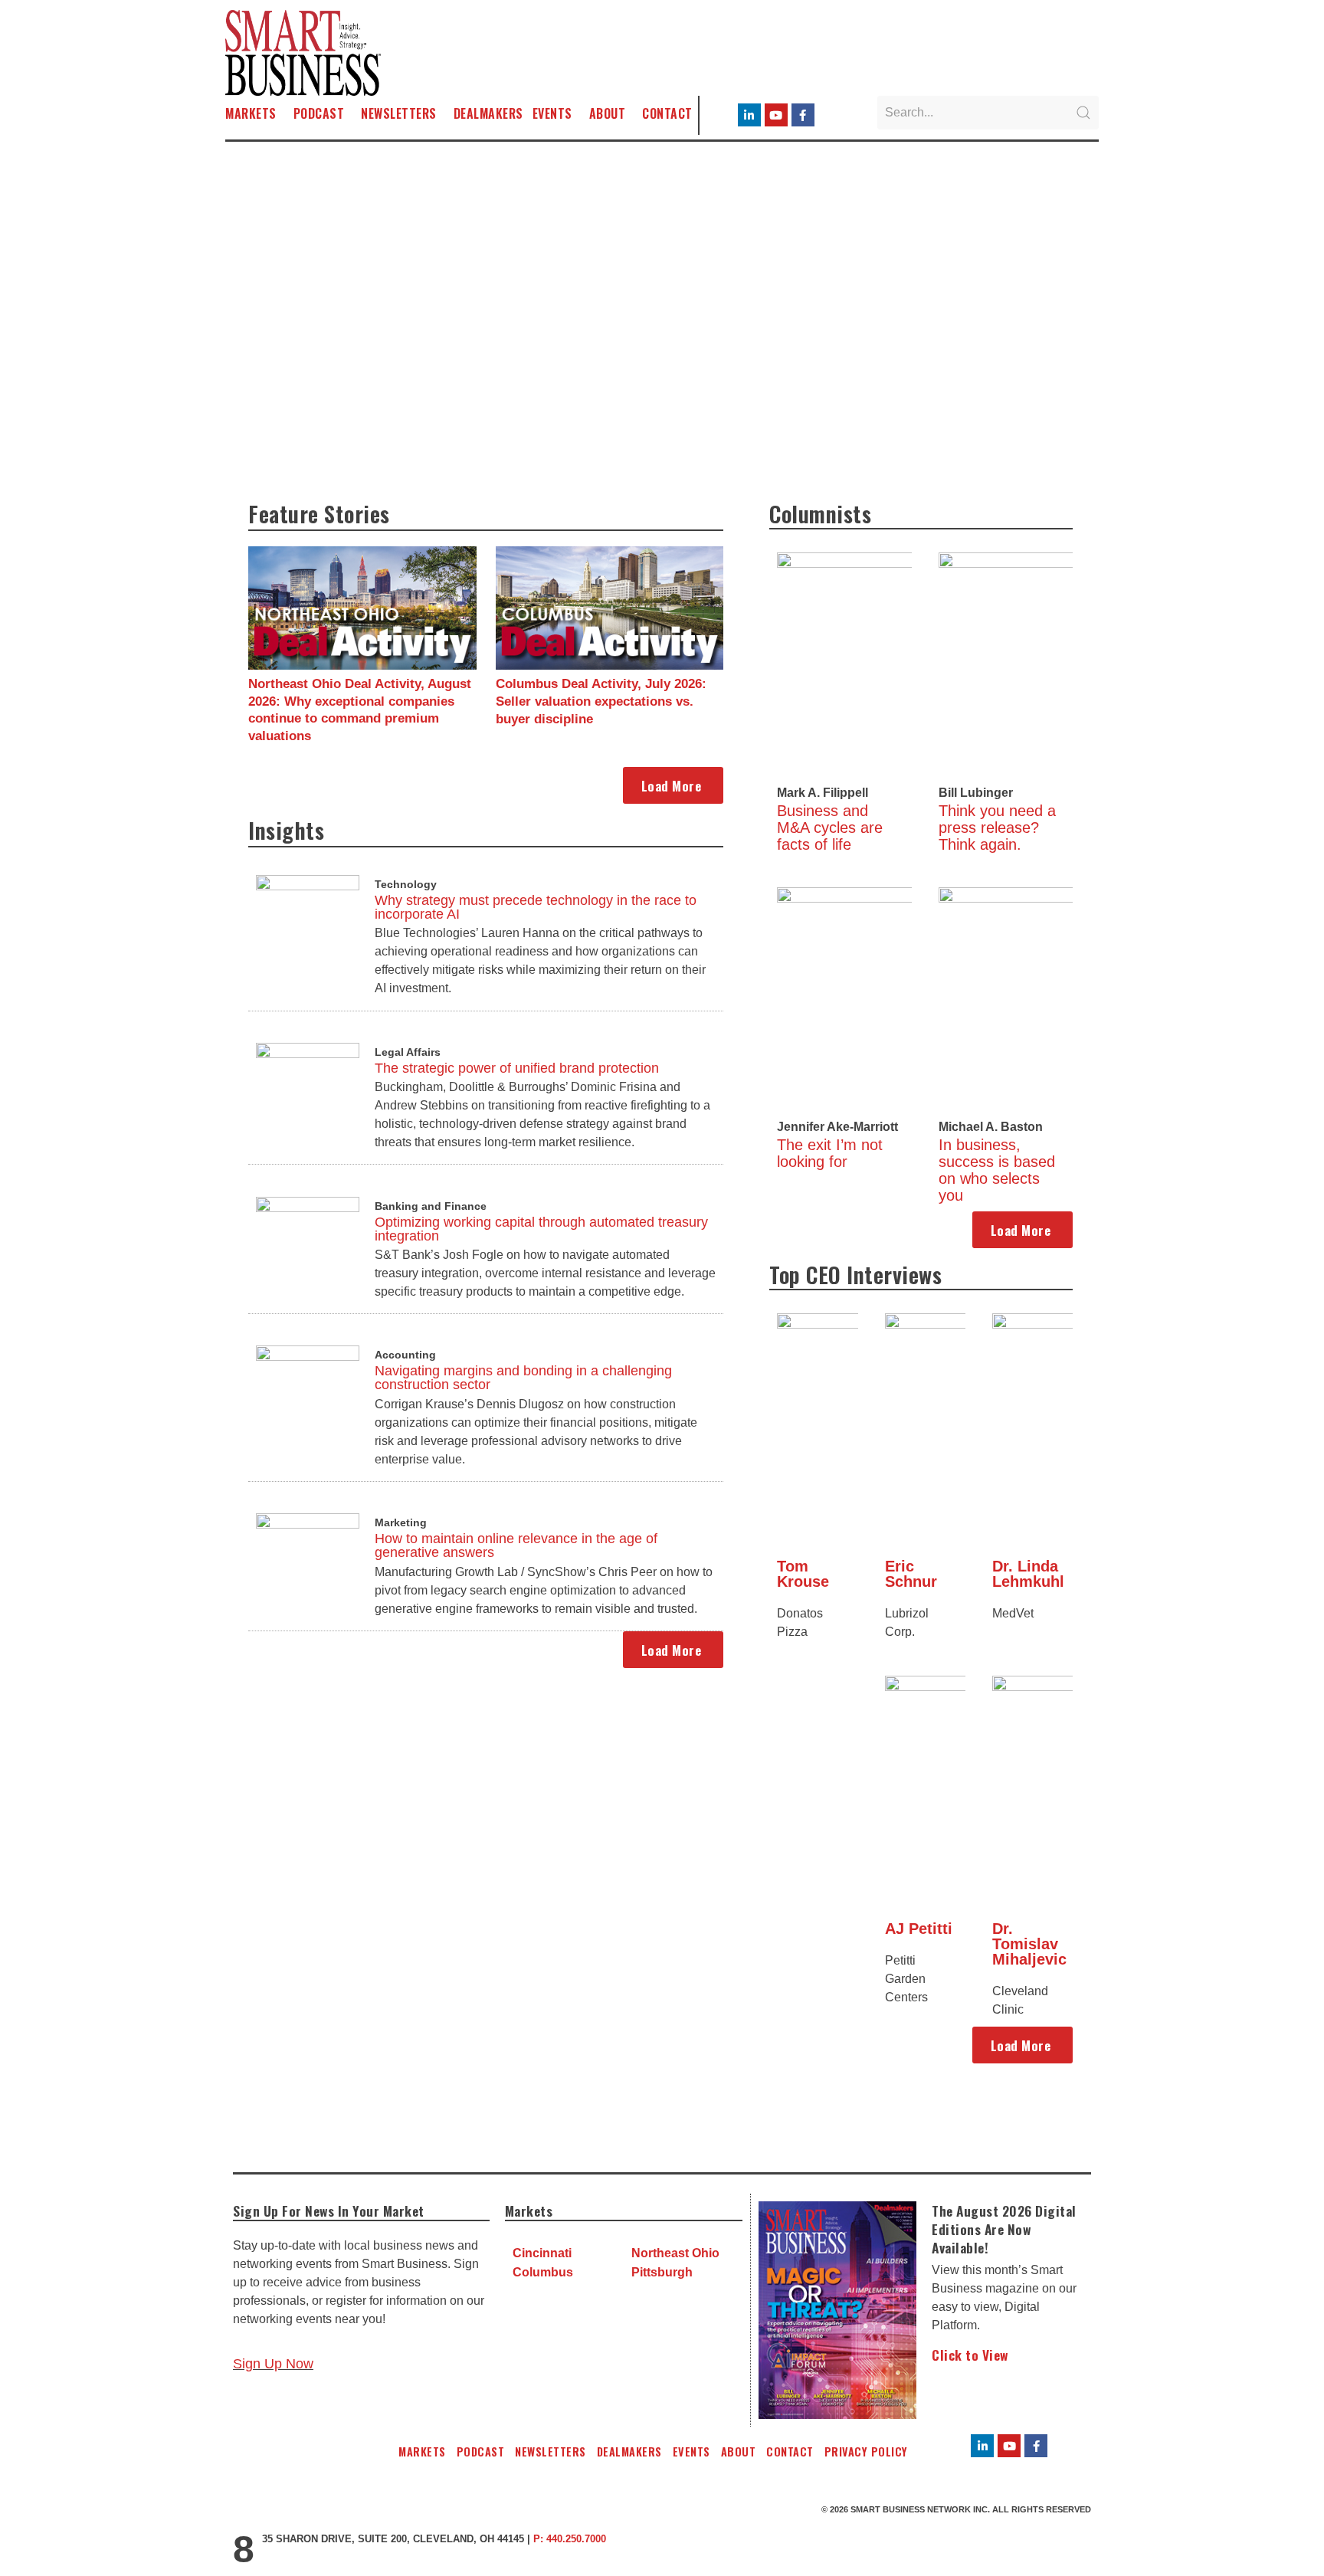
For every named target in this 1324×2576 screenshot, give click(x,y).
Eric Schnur (911, 1574)
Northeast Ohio (675, 2253)
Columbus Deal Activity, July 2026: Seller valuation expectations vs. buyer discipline (601, 701)
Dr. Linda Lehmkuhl (1028, 1574)
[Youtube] (776, 115)
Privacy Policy (866, 2451)
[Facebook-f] (803, 115)
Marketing (401, 1522)
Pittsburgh (662, 2272)
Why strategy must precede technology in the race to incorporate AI (536, 907)
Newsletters (399, 113)
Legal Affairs (408, 1052)
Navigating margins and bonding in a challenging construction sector (523, 1378)
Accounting (405, 1355)
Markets (251, 113)
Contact (667, 113)
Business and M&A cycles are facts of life (830, 828)
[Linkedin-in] (749, 115)
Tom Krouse (803, 1574)
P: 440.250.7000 (570, 2539)
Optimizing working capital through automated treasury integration (541, 1229)
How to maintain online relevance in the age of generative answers (516, 1545)
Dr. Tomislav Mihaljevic (1029, 1944)
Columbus (543, 2272)
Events (552, 113)
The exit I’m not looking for (830, 1153)
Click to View (970, 2355)
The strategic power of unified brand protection (517, 1068)
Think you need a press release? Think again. (997, 828)
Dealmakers (488, 113)
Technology (406, 884)
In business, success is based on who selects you (997, 1170)
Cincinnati (542, 2253)
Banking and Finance (431, 1206)
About (608, 113)
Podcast (319, 113)
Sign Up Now (273, 2364)
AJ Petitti (919, 1929)
